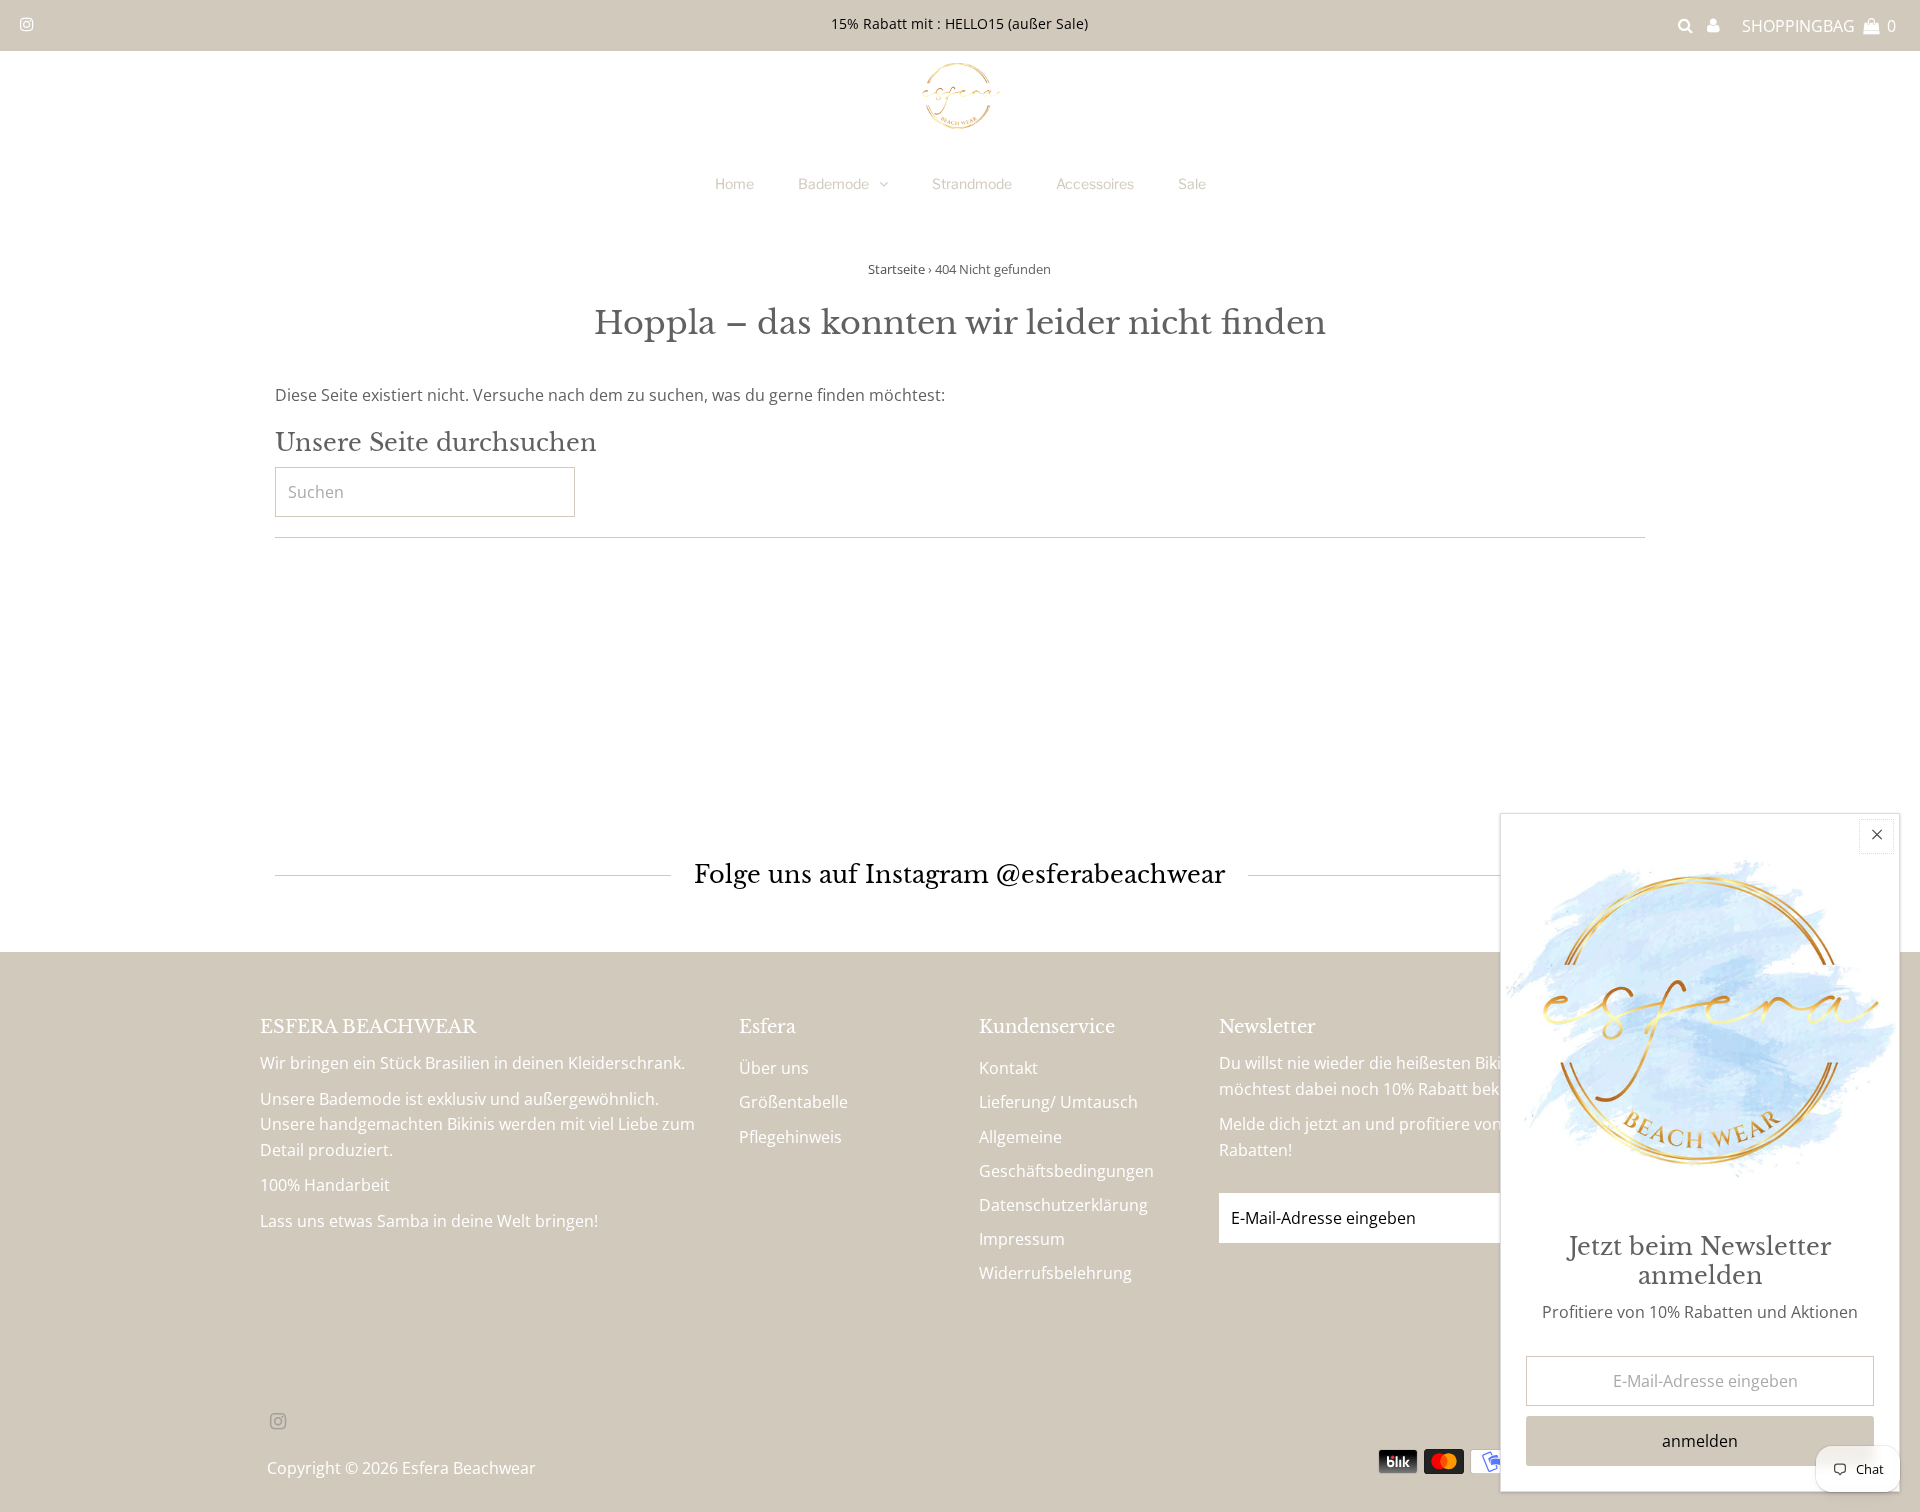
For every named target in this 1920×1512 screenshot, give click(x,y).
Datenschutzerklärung (1063, 1205)
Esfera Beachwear (469, 1468)
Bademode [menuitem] (833, 183)
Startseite (896, 269)
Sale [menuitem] (1192, 183)
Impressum (1022, 1239)
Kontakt (1008, 1068)
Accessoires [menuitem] (1095, 183)
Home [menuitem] (734, 183)
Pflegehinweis (790, 1137)
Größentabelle (793, 1102)
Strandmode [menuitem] (972, 183)
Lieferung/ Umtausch (1058, 1102)
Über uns (774, 1068)
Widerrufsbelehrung (1055, 1273)
